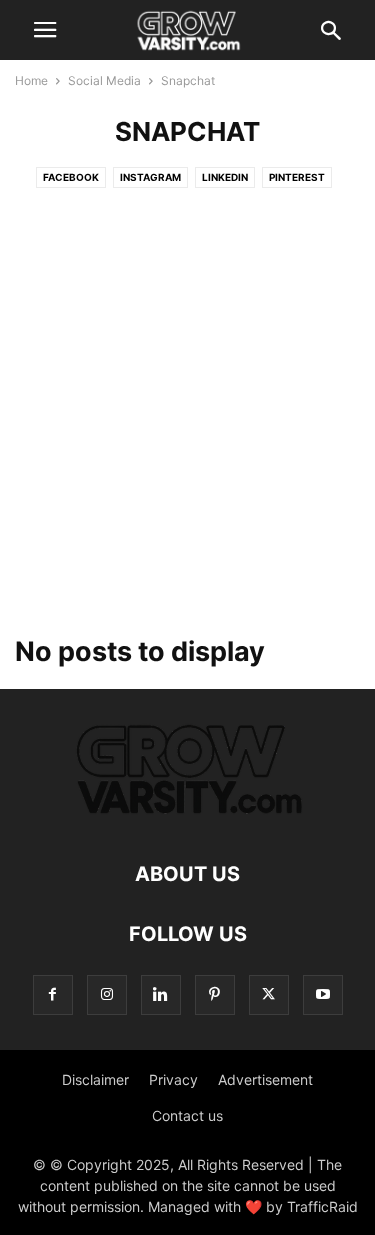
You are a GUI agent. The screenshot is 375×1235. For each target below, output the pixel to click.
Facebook (71, 177)
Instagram (150, 177)
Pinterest (297, 177)
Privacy (173, 1079)
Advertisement (265, 1079)
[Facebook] (53, 994)
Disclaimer (95, 1079)
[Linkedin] (161, 994)
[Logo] (188, 813)
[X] (269, 994)
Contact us (187, 1115)
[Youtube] (323, 994)
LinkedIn (225, 177)
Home (31, 80)
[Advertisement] (187, 417)
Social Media (104, 80)
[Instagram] (107, 994)
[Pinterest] (215, 994)
